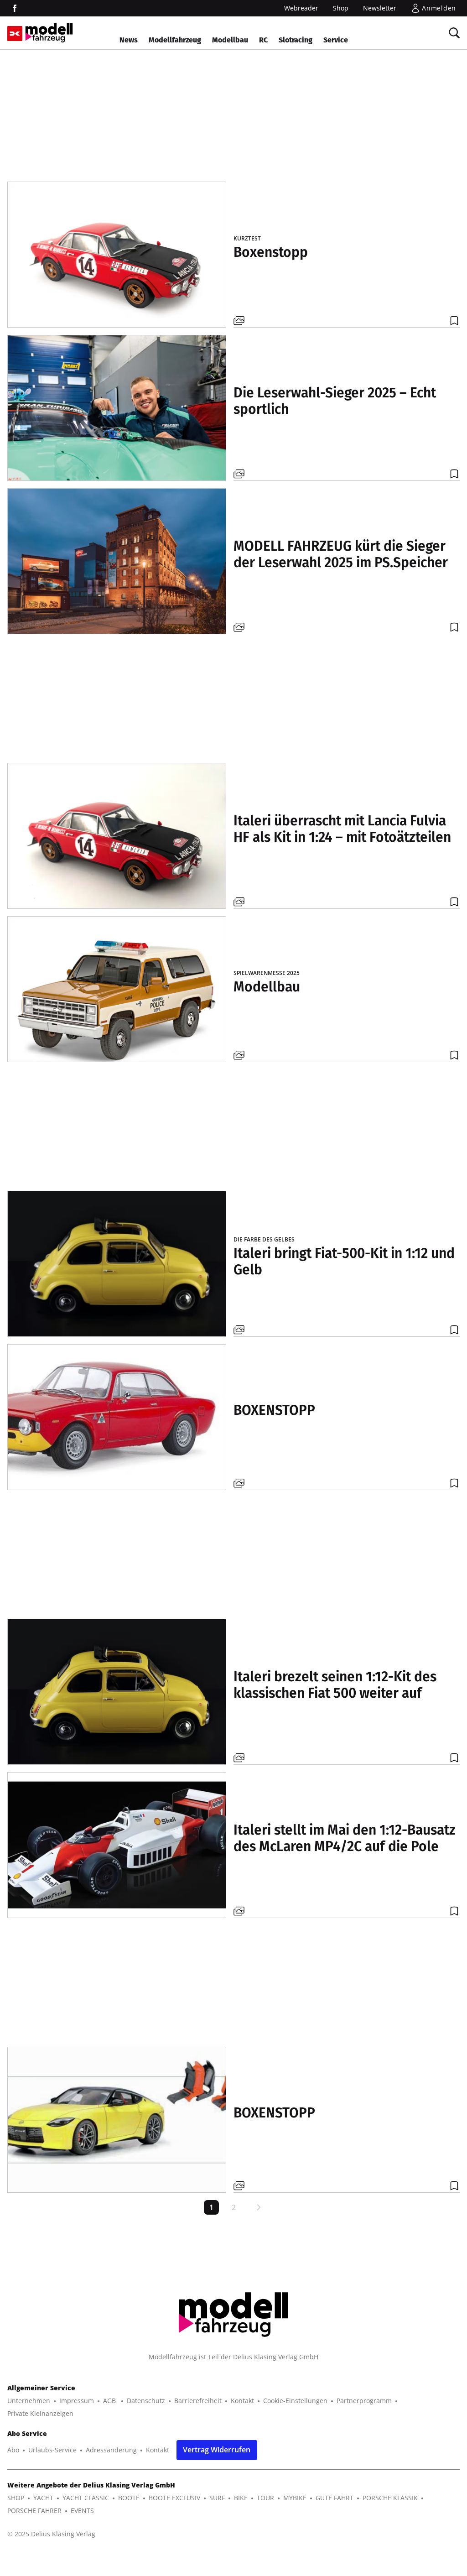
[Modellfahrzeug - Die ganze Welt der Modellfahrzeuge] (49, 33)
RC (263, 40)
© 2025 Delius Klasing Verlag (51, 2534)
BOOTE (129, 2498)
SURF (217, 2498)
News (129, 40)
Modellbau (230, 40)
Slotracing (296, 40)
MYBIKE (295, 2498)
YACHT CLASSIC (86, 2498)
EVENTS (82, 2511)
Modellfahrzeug (175, 40)
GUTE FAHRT (335, 2498)
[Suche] (454, 33)
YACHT (43, 2498)
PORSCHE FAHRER (34, 2511)
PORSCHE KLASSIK (390, 2498)
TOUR (265, 2498)
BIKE (241, 2498)
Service (336, 40)
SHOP (16, 2498)
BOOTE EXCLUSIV (174, 2498)
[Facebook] (15, 8)
